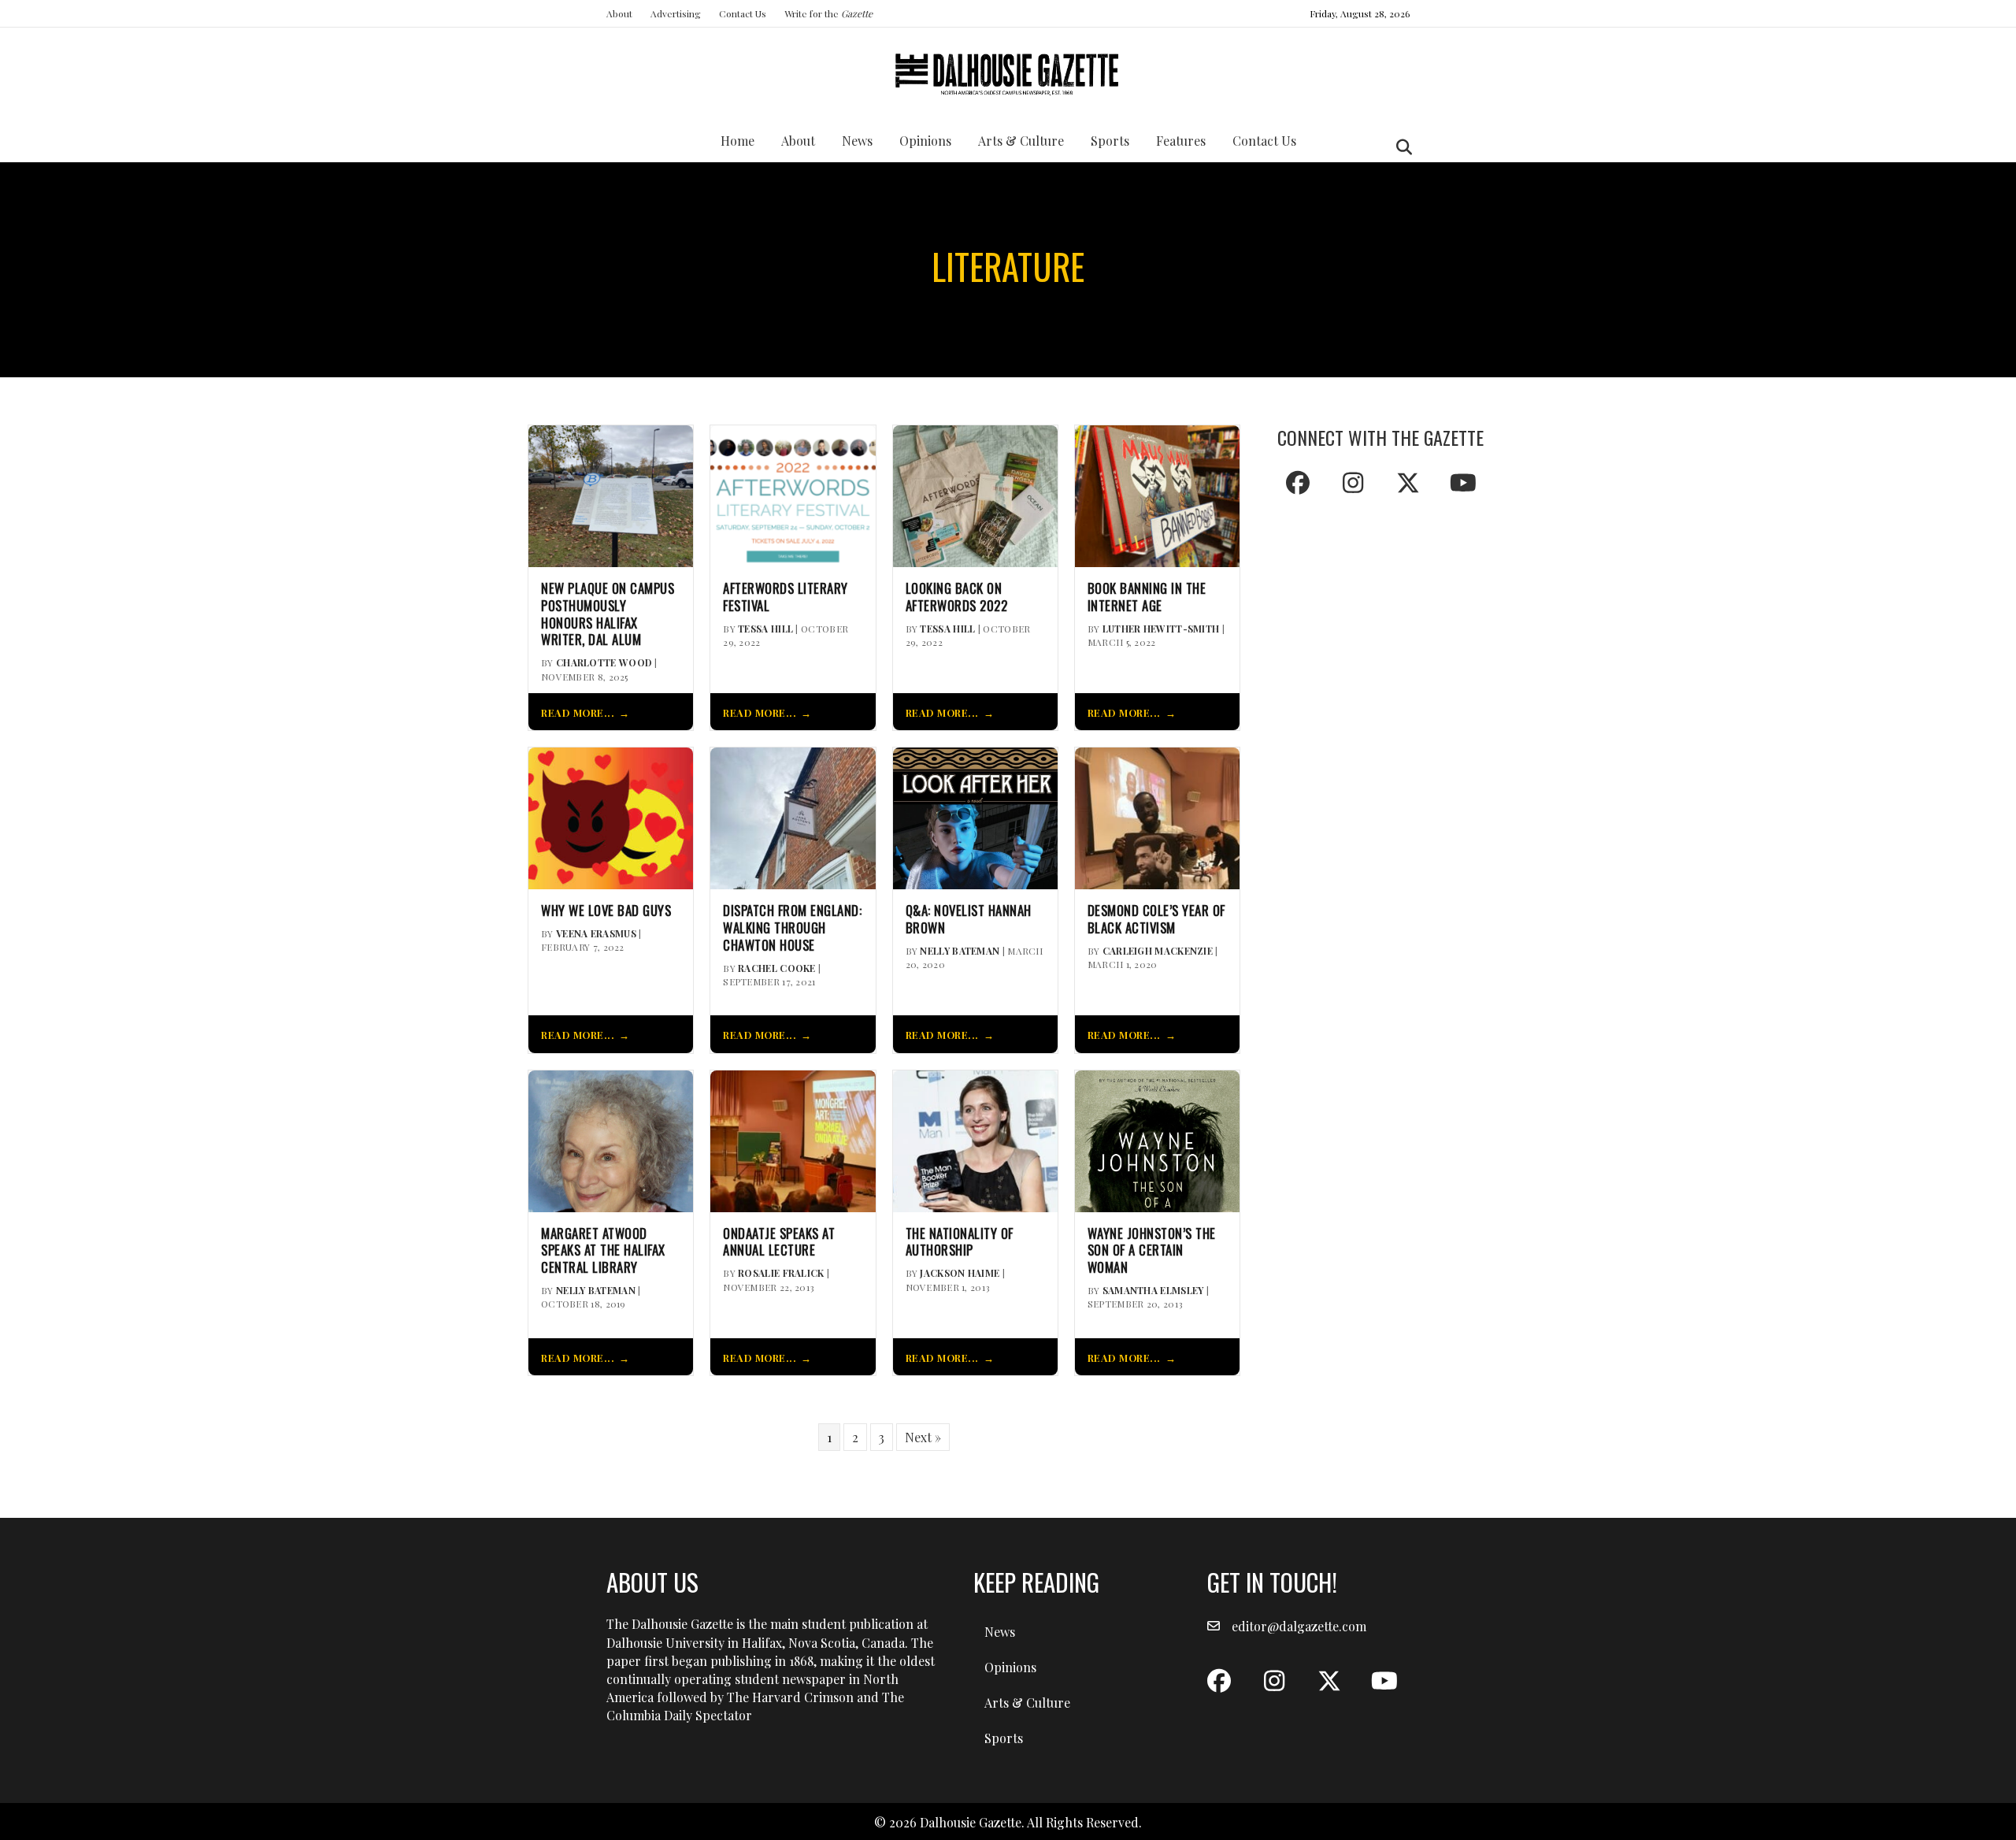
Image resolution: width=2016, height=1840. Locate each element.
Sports (1110, 141)
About (619, 13)
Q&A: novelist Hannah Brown (969, 919)
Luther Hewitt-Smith (1161, 629)
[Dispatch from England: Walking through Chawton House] (793, 816)
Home (737, 141)
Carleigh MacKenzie (1158, 951)
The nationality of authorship (960, 1242)
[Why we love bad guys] (611, 816)
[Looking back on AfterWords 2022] (975, 494)
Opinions (925, 141)
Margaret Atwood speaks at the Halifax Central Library (603, 1250)
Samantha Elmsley (1153, 1290)
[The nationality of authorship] (975, 1139)
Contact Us (743, 13)
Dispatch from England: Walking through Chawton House (792, 927)
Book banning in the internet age (1147, 597)
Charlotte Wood (604, 662)
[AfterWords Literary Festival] (793, 494)
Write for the (828, 13)
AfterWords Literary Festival (786, 597)
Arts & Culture (1021, 141)
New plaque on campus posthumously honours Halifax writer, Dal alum (608, 614)
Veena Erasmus (596, 933)
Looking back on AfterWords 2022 (957, 597)
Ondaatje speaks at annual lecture (779, 1242)
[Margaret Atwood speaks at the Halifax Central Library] (611, 1139)
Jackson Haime (960, 1273)
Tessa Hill (765, 629)
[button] (1298, 483)
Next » (923, 1437)
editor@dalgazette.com (1299, 1626)
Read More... (578, 712)
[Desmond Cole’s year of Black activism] (1157, 816)
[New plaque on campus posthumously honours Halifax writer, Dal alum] (611, 494)
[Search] (1400, 147)
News (857, 141)
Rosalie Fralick (781, 1273)
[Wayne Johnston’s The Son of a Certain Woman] (1157, 1139)
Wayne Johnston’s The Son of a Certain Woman (1152, 1250)
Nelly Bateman (960, 951)
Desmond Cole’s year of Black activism (1156, 919)
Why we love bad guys (606, 911)
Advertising (676, 13)
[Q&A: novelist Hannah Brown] (975, 816)
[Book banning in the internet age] (1157, 494)
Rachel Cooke (777, 968)
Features (1181, 141)
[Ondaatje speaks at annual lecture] (793, 1139)
